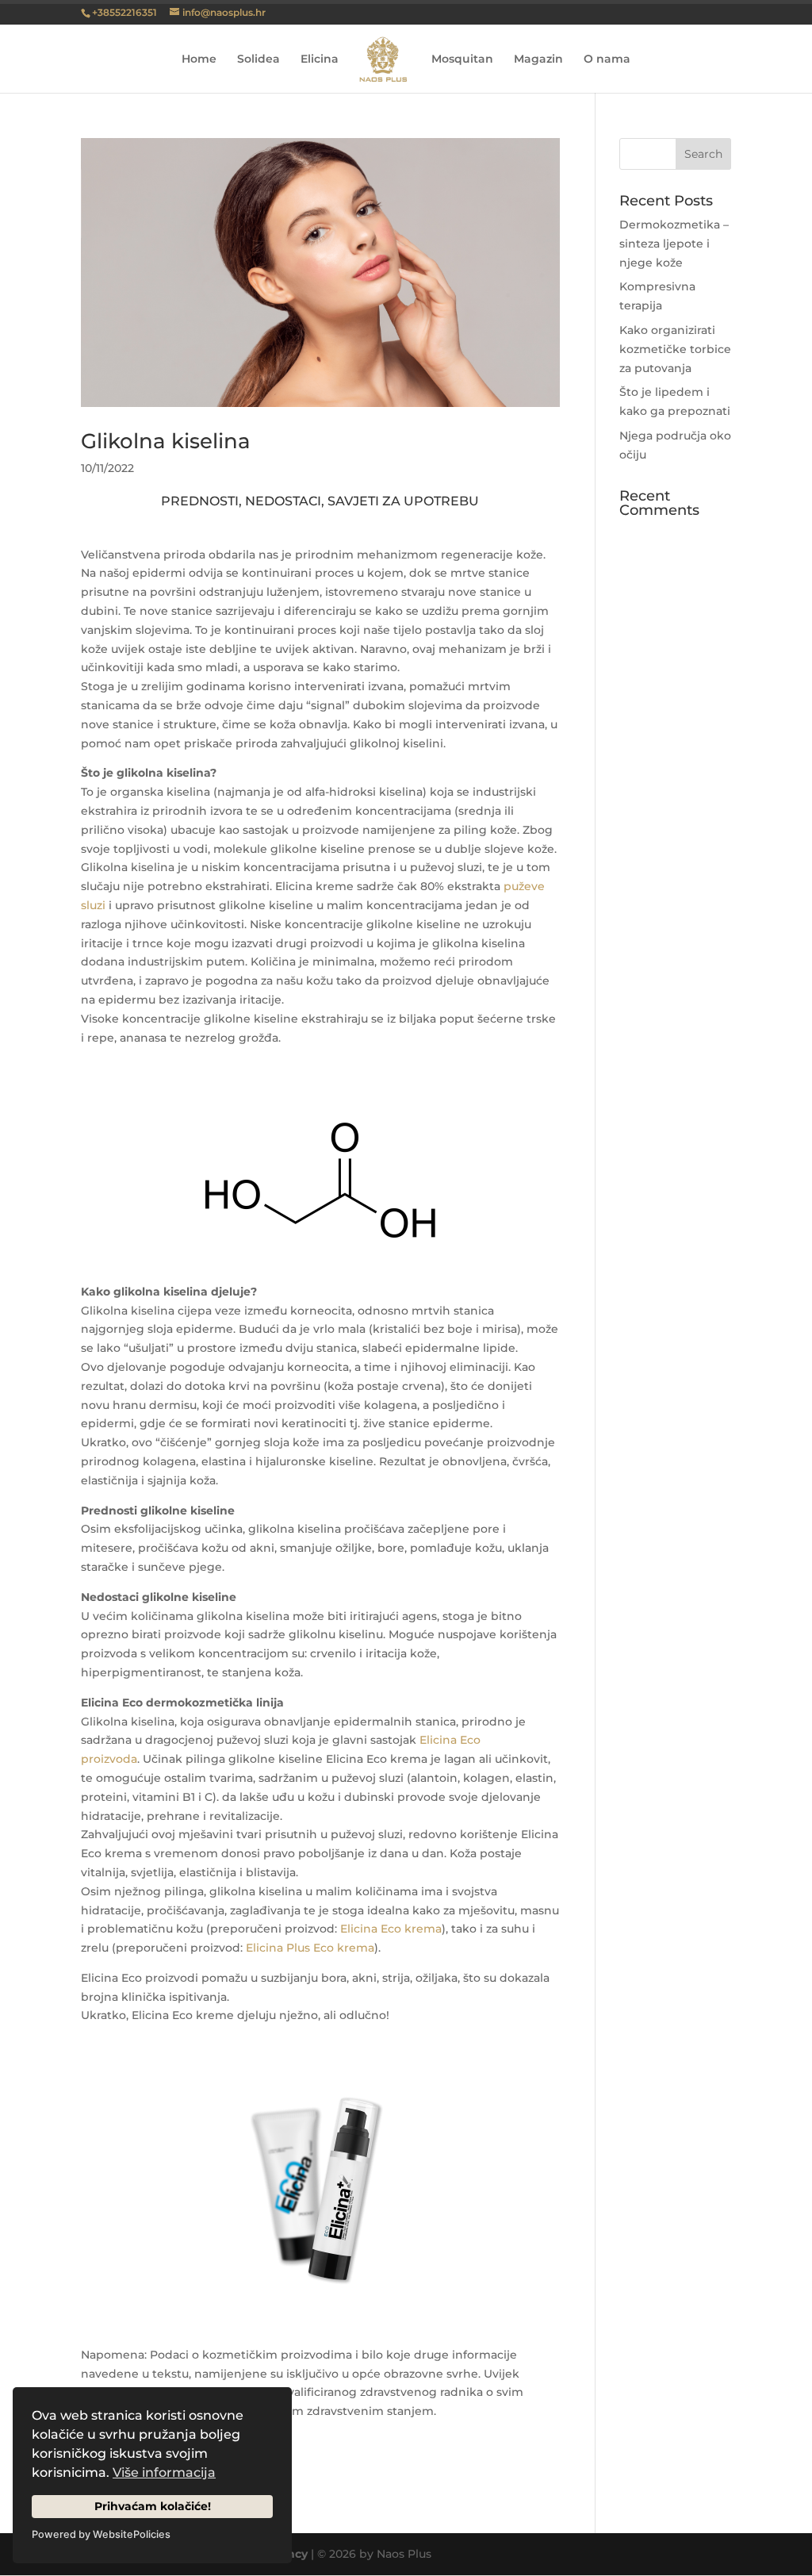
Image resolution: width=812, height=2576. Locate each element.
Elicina (320, 60)
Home (199, 60)
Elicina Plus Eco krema (310, 1948)
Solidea (259, 60)
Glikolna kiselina (166, 441)
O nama (607, 60)
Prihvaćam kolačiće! (153, 2506)
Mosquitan (462, 60)
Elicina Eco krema (391, 1929)
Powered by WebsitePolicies (101, 2534)
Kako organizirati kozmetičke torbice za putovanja (675, 349)
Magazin (538, 60)
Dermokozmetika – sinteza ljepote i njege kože (674, 244)
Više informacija (164, 2472)
